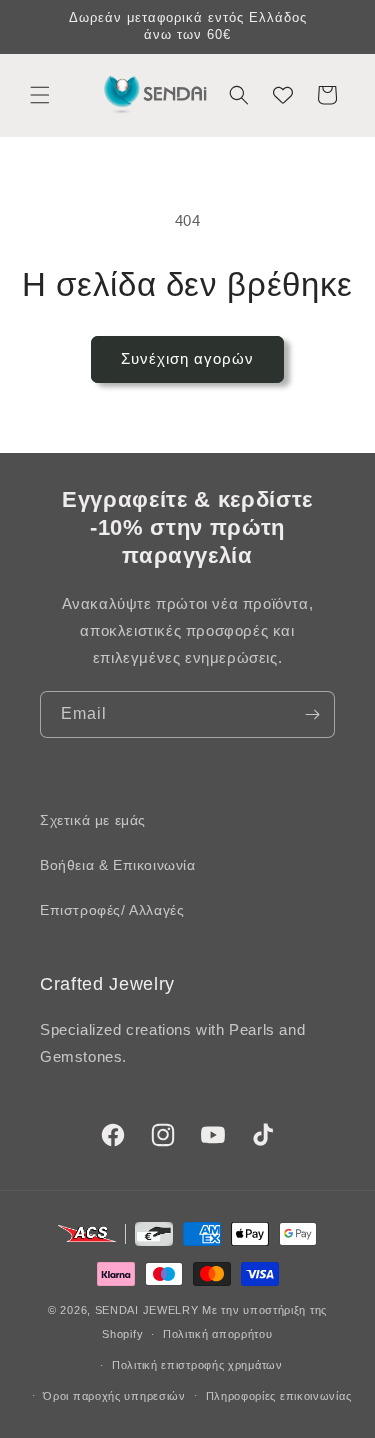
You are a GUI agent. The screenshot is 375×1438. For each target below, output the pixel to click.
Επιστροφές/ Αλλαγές (112, 910)
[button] (40, 95)
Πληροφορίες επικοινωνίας (279, 1396)
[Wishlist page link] (283, 95)
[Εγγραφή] (312, 714)
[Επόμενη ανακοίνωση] (338, 27)
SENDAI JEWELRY (147, 1310)
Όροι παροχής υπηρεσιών (114, 1396)
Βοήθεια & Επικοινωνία (118, 865)
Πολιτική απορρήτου (218, 1334)
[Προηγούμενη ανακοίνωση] (37, 27)
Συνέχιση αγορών (187, 358)
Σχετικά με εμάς (93, 820)
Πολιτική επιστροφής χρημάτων (197, 1365)
